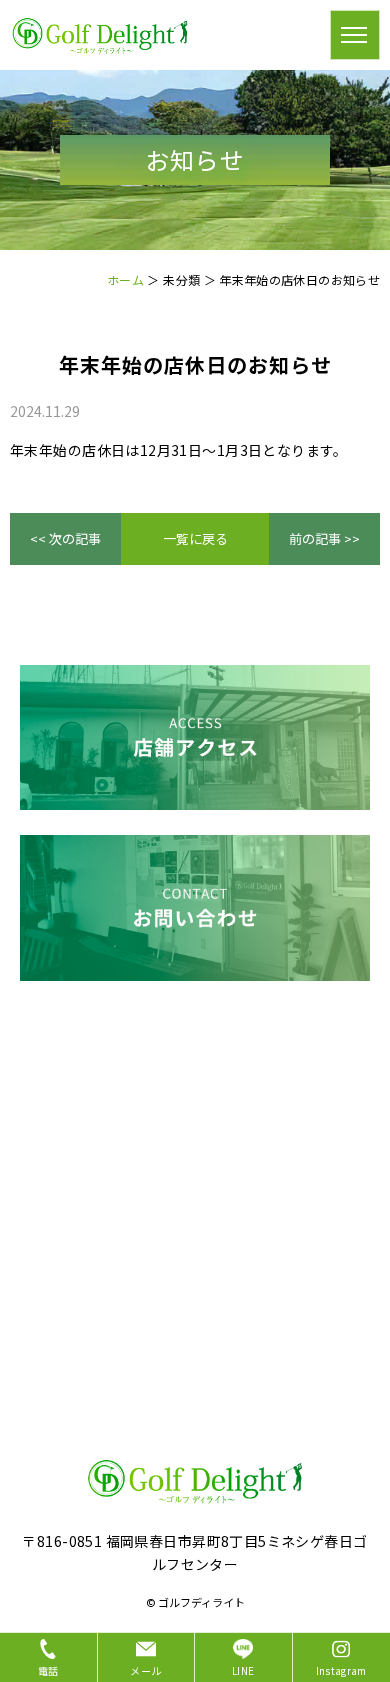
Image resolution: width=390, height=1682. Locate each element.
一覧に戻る (195, 538)
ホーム (125, 279)
